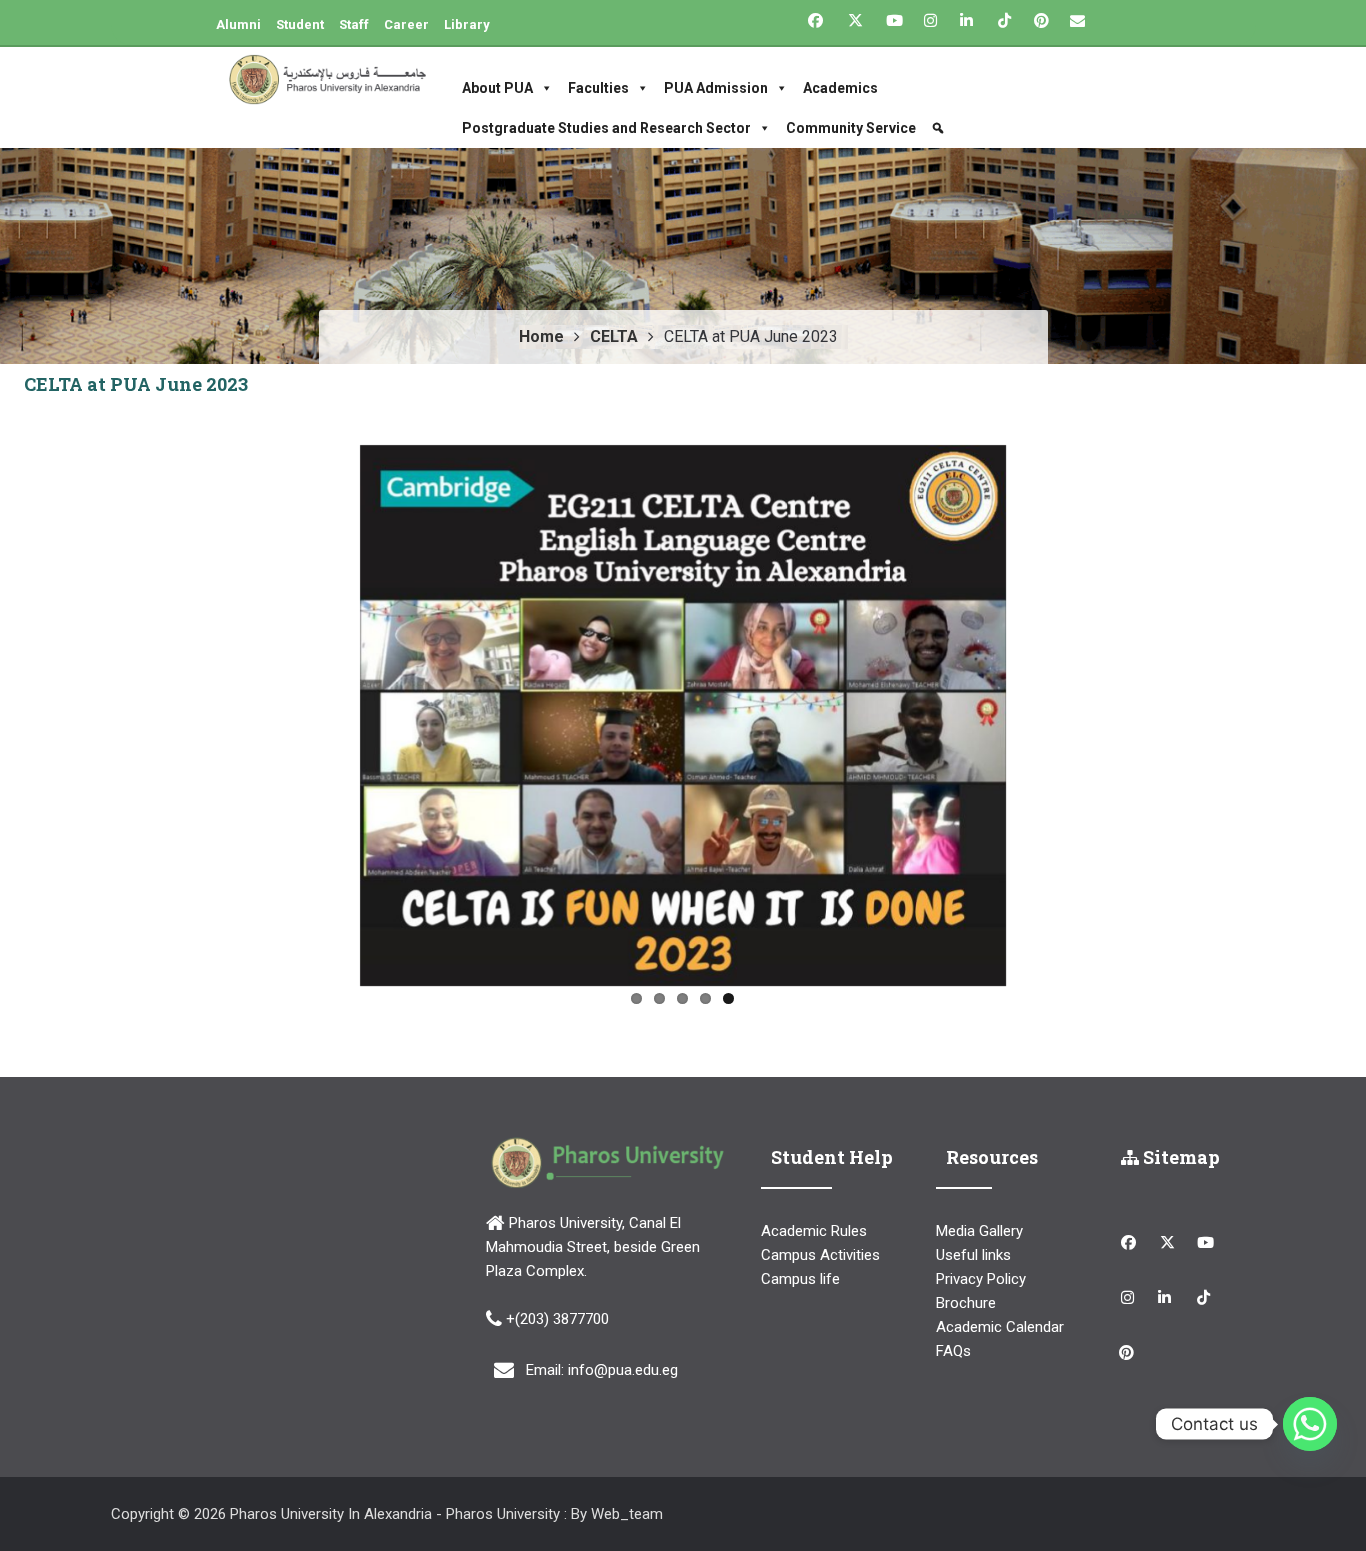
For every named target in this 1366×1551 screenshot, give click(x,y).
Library (467, 24)
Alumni (238, 24)
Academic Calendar (1000, 1327)
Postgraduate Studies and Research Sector (606, 128)
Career (406, 24)
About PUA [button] (497, 88)
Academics (840, 88)
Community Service (851, 128)
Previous (330, 711)
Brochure (966, 1303)
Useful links (973, 1255)
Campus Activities (820, 1255)
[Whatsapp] (1310, 1424)
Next (1036, 711)
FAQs (953, 1351)
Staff (354, 24)
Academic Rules (814, 1231)
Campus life (800, 1279)
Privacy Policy (981, 1279)
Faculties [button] (598, 88)
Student (300, 24)
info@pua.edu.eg (623, 1369)
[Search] (940, 128)
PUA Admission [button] (716, 88)
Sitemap (1179, 1157)
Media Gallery (979, 1231)
